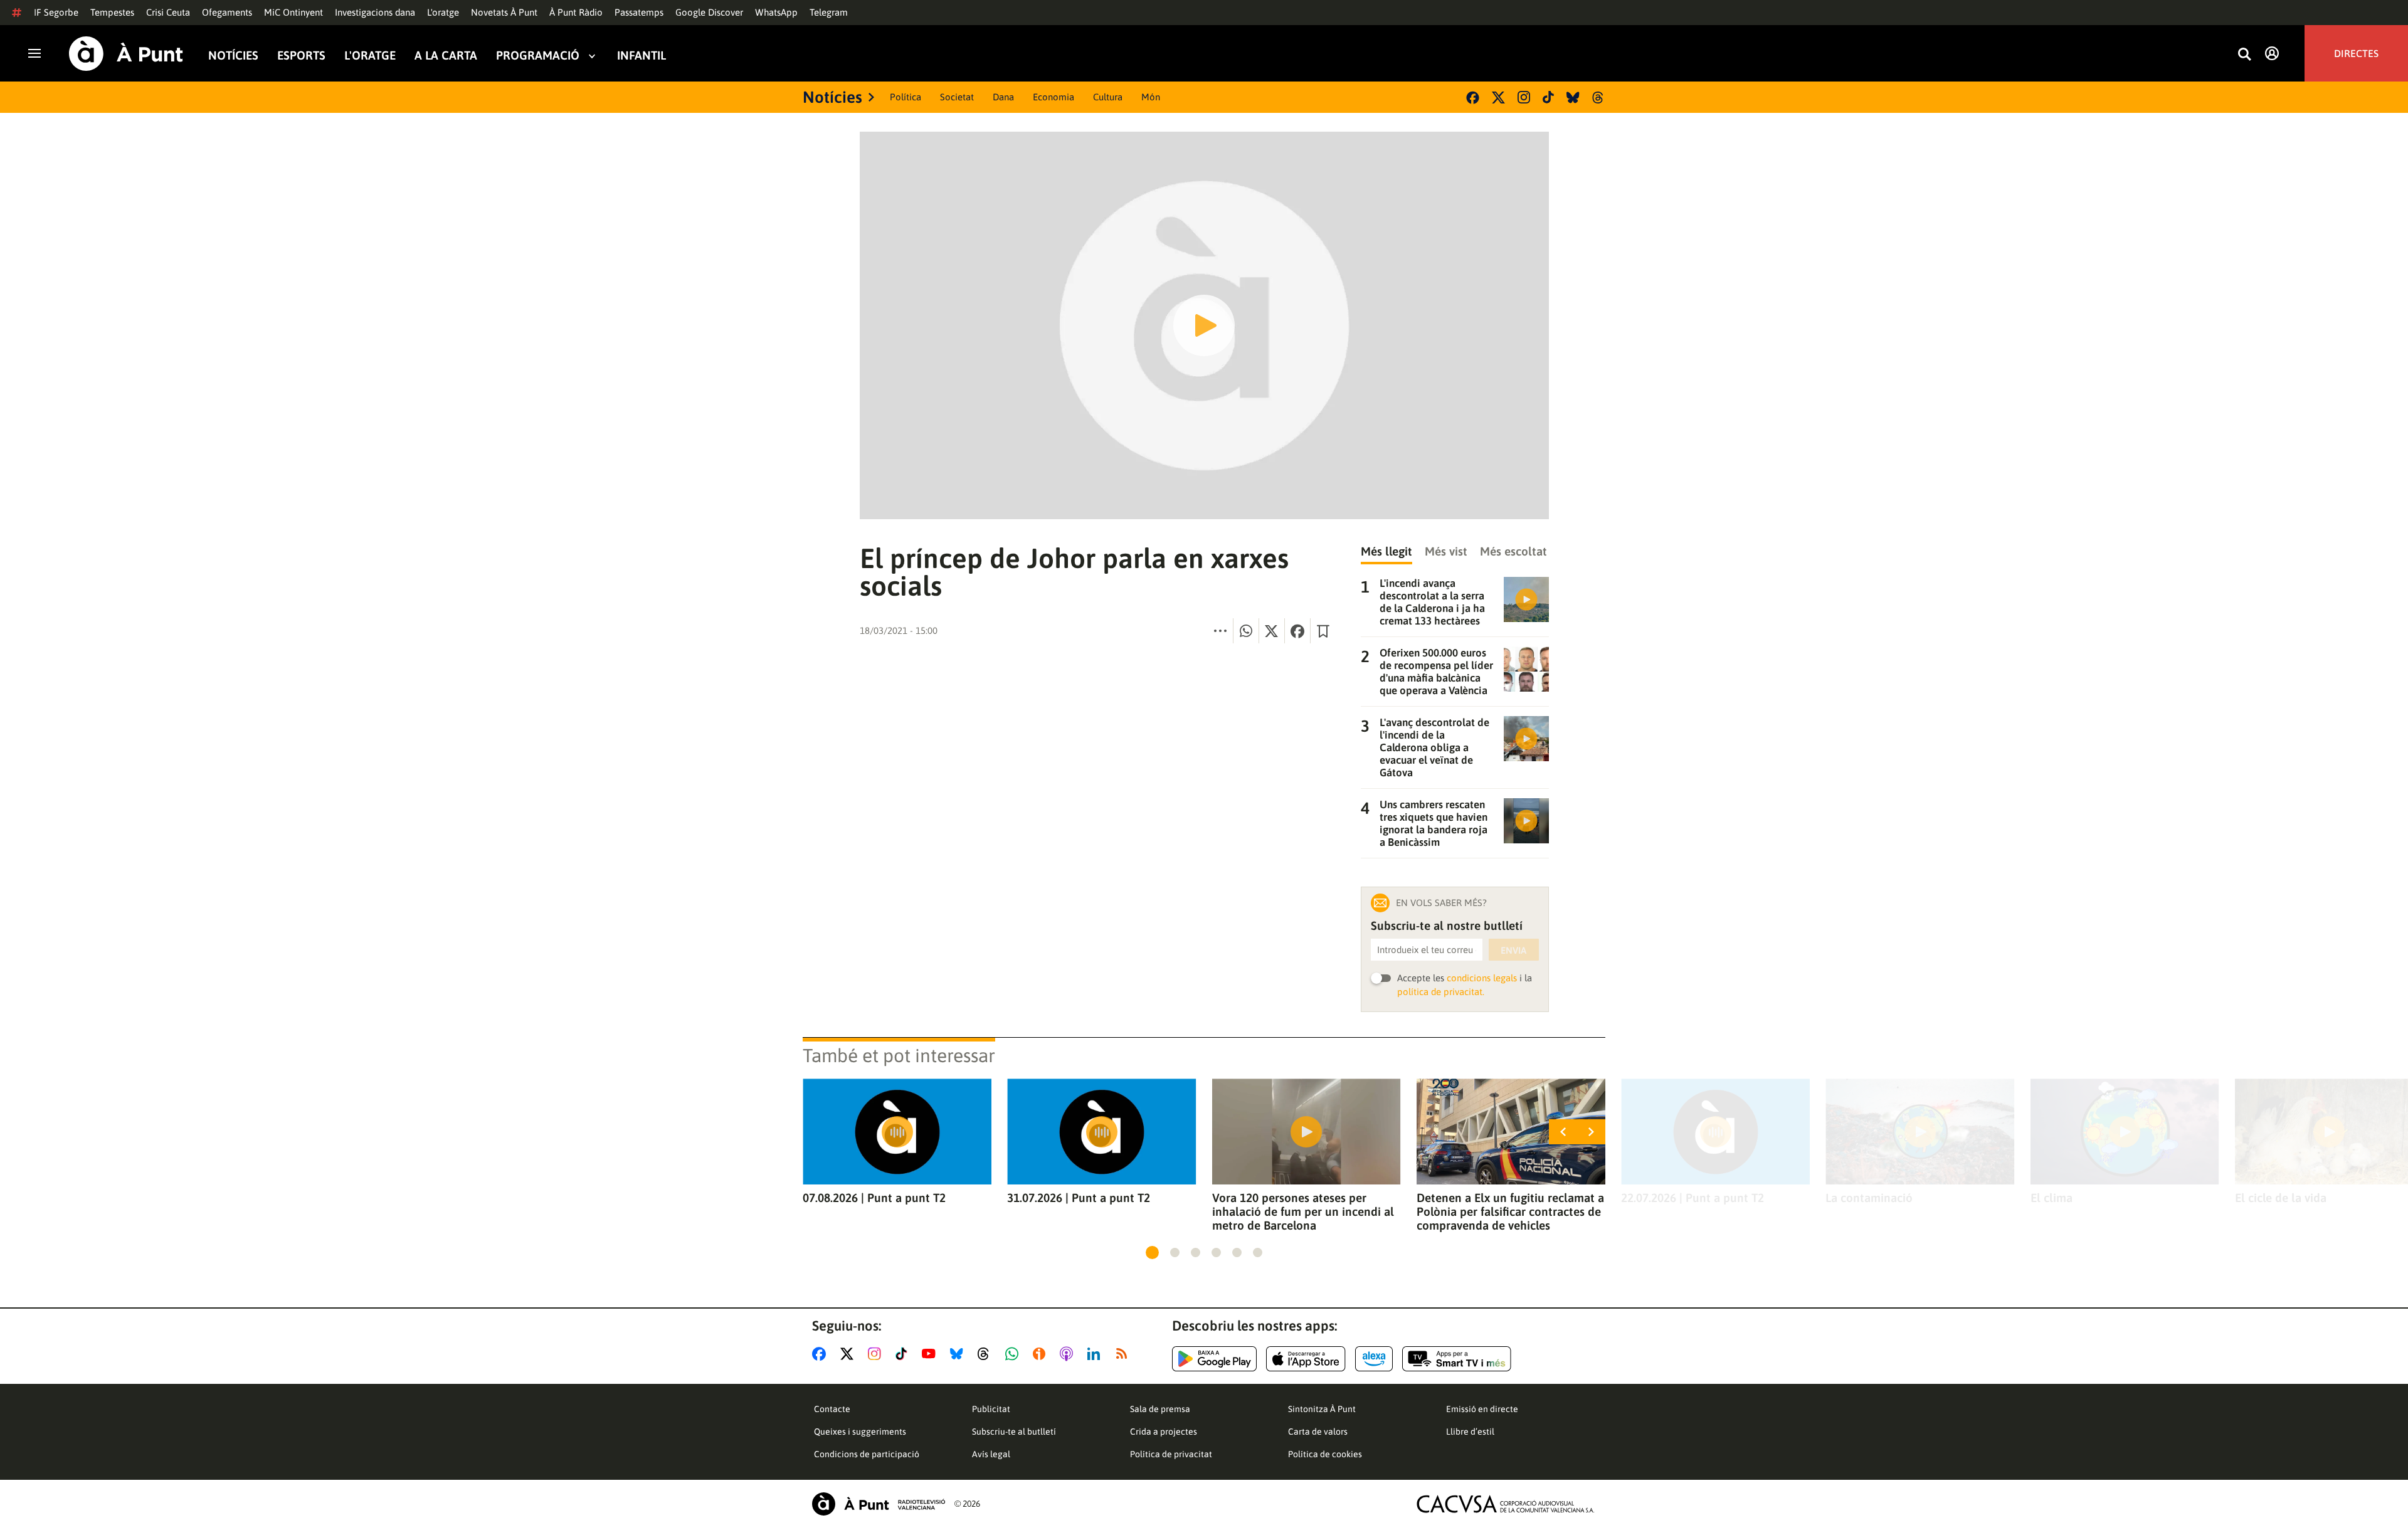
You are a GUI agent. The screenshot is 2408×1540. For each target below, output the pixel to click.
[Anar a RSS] (1124, 1354)
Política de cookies (1325, 1454)
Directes (2356, 53)
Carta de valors (1318, 1432)
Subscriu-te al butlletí (1014, 1432)
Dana (1003, 97)
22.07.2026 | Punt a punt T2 (1692, 1198)
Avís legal (991, 1454)
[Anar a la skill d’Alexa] (1374, 1359)
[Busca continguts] (2244, 55)
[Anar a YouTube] (931, 1354)
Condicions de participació (867, 1454)
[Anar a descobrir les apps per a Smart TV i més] (1457, 1359)
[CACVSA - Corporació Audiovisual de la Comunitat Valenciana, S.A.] (1506, 1504)
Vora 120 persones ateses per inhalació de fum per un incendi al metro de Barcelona (1303, 1211)
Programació (538, 55)
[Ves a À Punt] (126, 54)
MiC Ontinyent (293, 12)
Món (1151, 97)
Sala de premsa (1160, 1409)
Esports (301, 55)
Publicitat (991, 1409)
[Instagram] (1524, 97)
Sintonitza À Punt (1322, 1409)
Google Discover (709, 12)
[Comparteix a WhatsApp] (1246, 631)
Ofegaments (227, 12)
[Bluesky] (1573, 98)
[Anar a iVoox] (1042, 1354)
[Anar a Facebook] (821, 1354)
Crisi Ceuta (168, 12)
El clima (2052, 1198)
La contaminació (1869, 1198)
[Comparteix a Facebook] (1297, 631)
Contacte (832, 1409)
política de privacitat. (1441, 992)
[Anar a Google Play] (1214, 1359)
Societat (957, 97)
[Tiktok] (1548, 97)
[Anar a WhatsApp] (1014, 1354)
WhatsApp (776, 12)
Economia (1053, 97)
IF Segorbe (56, 12)
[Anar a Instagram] (877, 1354)
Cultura (1108, 97)
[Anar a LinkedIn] (1096, 1354)
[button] (1152, 1253)
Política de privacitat (1171, 1454)
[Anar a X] (849, 1354)
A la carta (446, 55)
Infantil (642, 55)
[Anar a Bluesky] (959, 1354)
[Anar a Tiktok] (904, 1354)
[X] (1498, 98)
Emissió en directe (1482, 1409)
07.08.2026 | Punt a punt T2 (874, 1198)
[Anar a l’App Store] (1306, 1359)
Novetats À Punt (504, 12)
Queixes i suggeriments (860, 1432)
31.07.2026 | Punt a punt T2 (1079, 1198)
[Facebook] (1473, 98)
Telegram (829, 12)
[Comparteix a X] (1272, 631)
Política (906, 97)
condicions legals (1482, 978)
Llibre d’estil (1470, 1432)
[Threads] (1599, 98)
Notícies (233, 55)
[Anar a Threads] (987, 1354)
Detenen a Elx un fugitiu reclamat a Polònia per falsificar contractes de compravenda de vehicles (1510, 1211)
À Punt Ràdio (576, 12)
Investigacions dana (375, 12)
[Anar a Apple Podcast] (1069, 1354)
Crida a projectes (1164, 1432)
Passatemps (639, 12)
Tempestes (112, 12)
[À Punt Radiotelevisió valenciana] (879, 1504)
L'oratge (443, 12)
